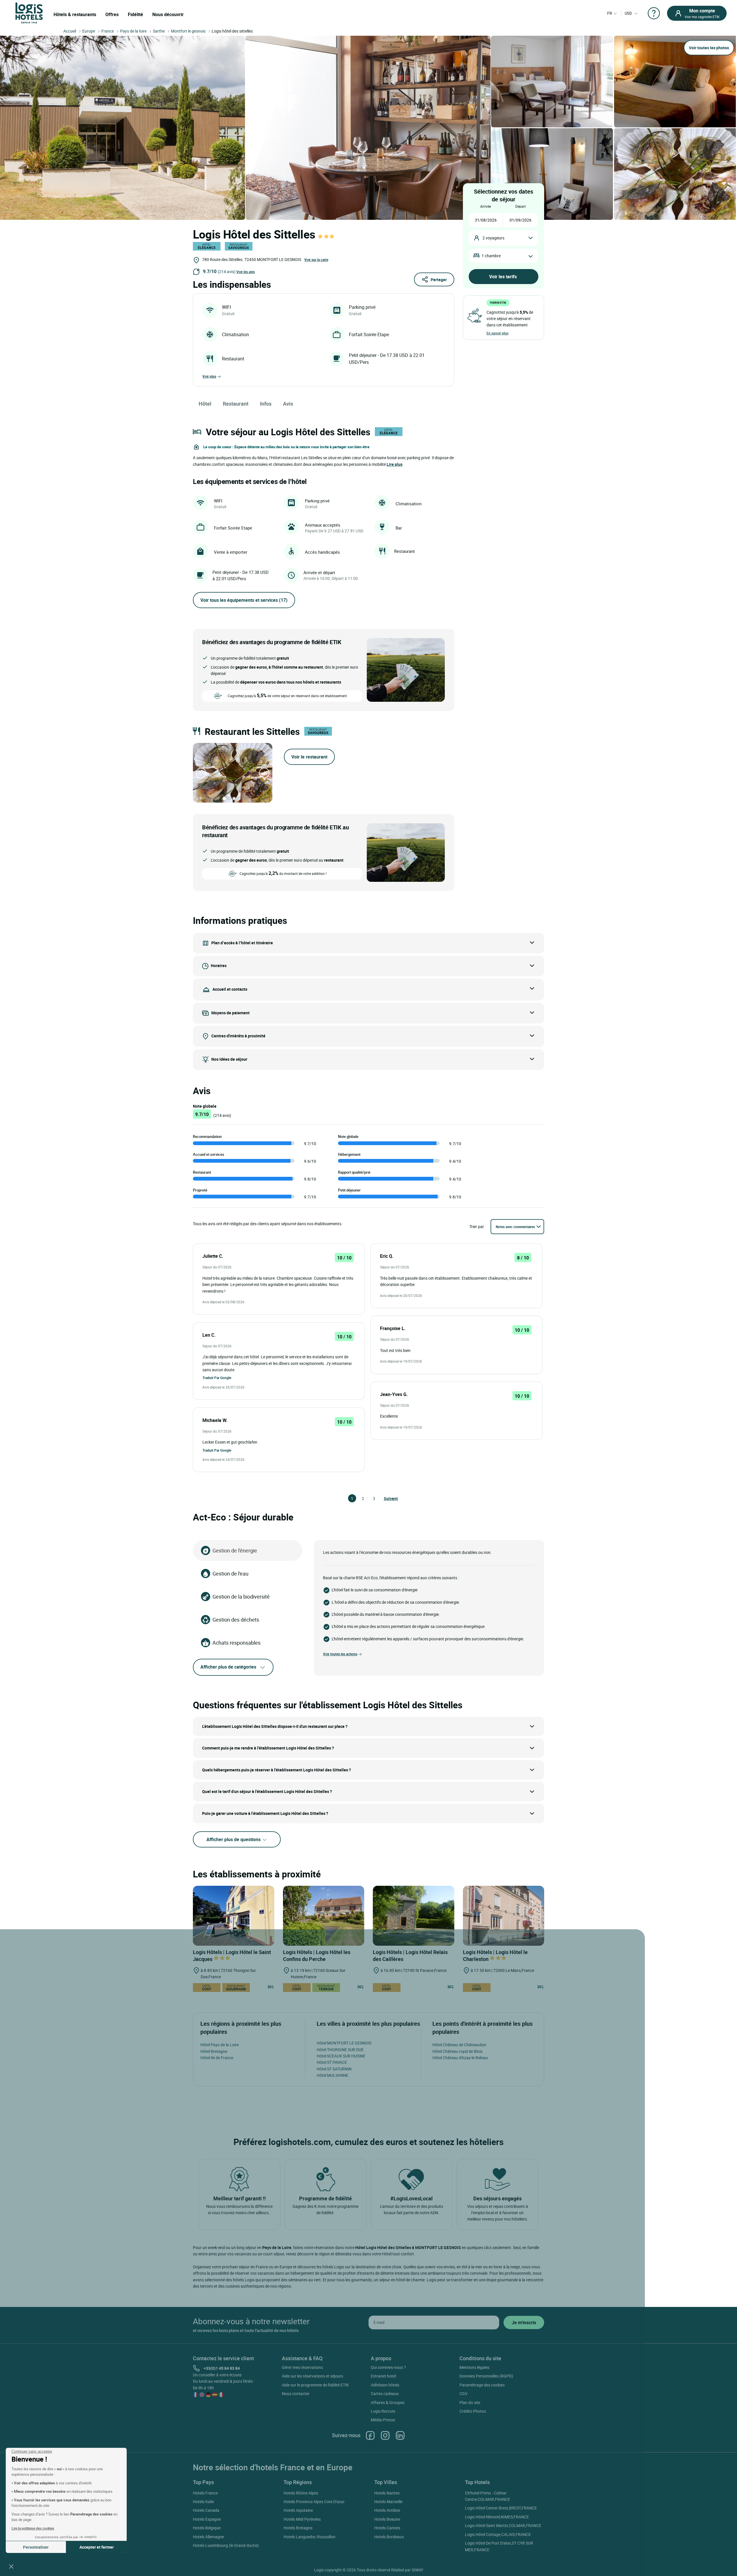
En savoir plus (497, 333)
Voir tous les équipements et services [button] (244, 600)
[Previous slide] (201, 773)
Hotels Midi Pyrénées (302, 2519)
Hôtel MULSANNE (333, 2075)
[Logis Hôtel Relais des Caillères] (414, 1916)
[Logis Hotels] (29, 13)
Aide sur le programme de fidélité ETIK (315, 2385)
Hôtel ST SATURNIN (334, 2069)
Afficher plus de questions (234, 1839)
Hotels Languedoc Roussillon (309, 2537)
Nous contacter (296, 2394)
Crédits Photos (473, 2411)
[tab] (224, 799)
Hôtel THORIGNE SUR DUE (340, 2050)
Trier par (477, 1226)
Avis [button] (288, 404)
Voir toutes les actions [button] (340, 1654)
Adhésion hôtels (385, 2385)
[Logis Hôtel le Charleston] (504, 1916)
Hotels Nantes (387, 2493)
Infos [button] (266, 404)
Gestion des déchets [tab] (236, 1620)
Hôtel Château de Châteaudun (459, 2045)
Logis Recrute (383, 2411)
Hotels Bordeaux (389, 2537)
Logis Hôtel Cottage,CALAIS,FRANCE (498, 2534)
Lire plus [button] (395, 464)
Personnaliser (36, 2547)
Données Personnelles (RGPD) (486, 2376)
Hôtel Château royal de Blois (457, 2051)
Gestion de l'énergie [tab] (235, 1550)
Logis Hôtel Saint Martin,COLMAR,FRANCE (503, 2525)
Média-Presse (383, 2420)
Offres (112, 14)
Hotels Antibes (387, 2510)
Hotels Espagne (207, 2519)
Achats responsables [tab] (237, 1643)
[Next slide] (264, 773)
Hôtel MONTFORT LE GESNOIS (344, 2043)
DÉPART (521, 206)
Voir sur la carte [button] (316, 260)
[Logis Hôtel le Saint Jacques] (234, 1916)
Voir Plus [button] (209, 376)
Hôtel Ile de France (217, 2058)
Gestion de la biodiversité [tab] (241, 1597)
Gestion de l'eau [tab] (230, 1573)
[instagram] (385, 2435)
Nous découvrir (168, 14)
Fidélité (135, 14)
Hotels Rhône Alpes (301, 2493)
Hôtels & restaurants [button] (75, 14)
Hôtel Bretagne (214, 2051)
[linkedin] (400, 2435)
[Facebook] (370, 2435)
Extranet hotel (383, 2376)
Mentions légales (474, 2367)
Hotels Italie (203, 2502)
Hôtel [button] (205, 404)
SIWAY (417, 2570)
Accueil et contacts (230, 989)
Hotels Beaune (387, 2519)
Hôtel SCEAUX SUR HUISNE (341, 2056)
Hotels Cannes (387, 2528)
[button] (11, 2566)
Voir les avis (246, 272)
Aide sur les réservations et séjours (313, 2376)
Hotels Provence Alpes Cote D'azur (314, 2502)
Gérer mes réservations (302, 2367)
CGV (464, 2394)
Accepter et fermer (97, 2547)
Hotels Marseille (388, 2502)
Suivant (386, 1498)
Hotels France (205, 2493)
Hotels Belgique (207, 2528)
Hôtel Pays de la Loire (220, 2045)
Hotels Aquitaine (298, 2510)
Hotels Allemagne (208, 2537)
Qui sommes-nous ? (388, 2367)
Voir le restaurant (309, 757)
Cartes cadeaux (385, 2394)
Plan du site (470, 2402)
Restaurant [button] (236, 404)
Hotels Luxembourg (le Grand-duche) (226, 2545)
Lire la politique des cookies (33, 2528)
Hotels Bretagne (298, 2528)
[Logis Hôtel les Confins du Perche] (324, 1916)
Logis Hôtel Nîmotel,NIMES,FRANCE (497, 2517)
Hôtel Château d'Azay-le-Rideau (460, 2058)
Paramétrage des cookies (482, 2385)
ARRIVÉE (486, 206)
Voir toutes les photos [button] (709, 48)
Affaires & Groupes (388, 2402)
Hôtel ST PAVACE (332, 2062)
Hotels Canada (206, 2510)
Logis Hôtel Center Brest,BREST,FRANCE (501, 2508)
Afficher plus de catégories (228, 1667)
